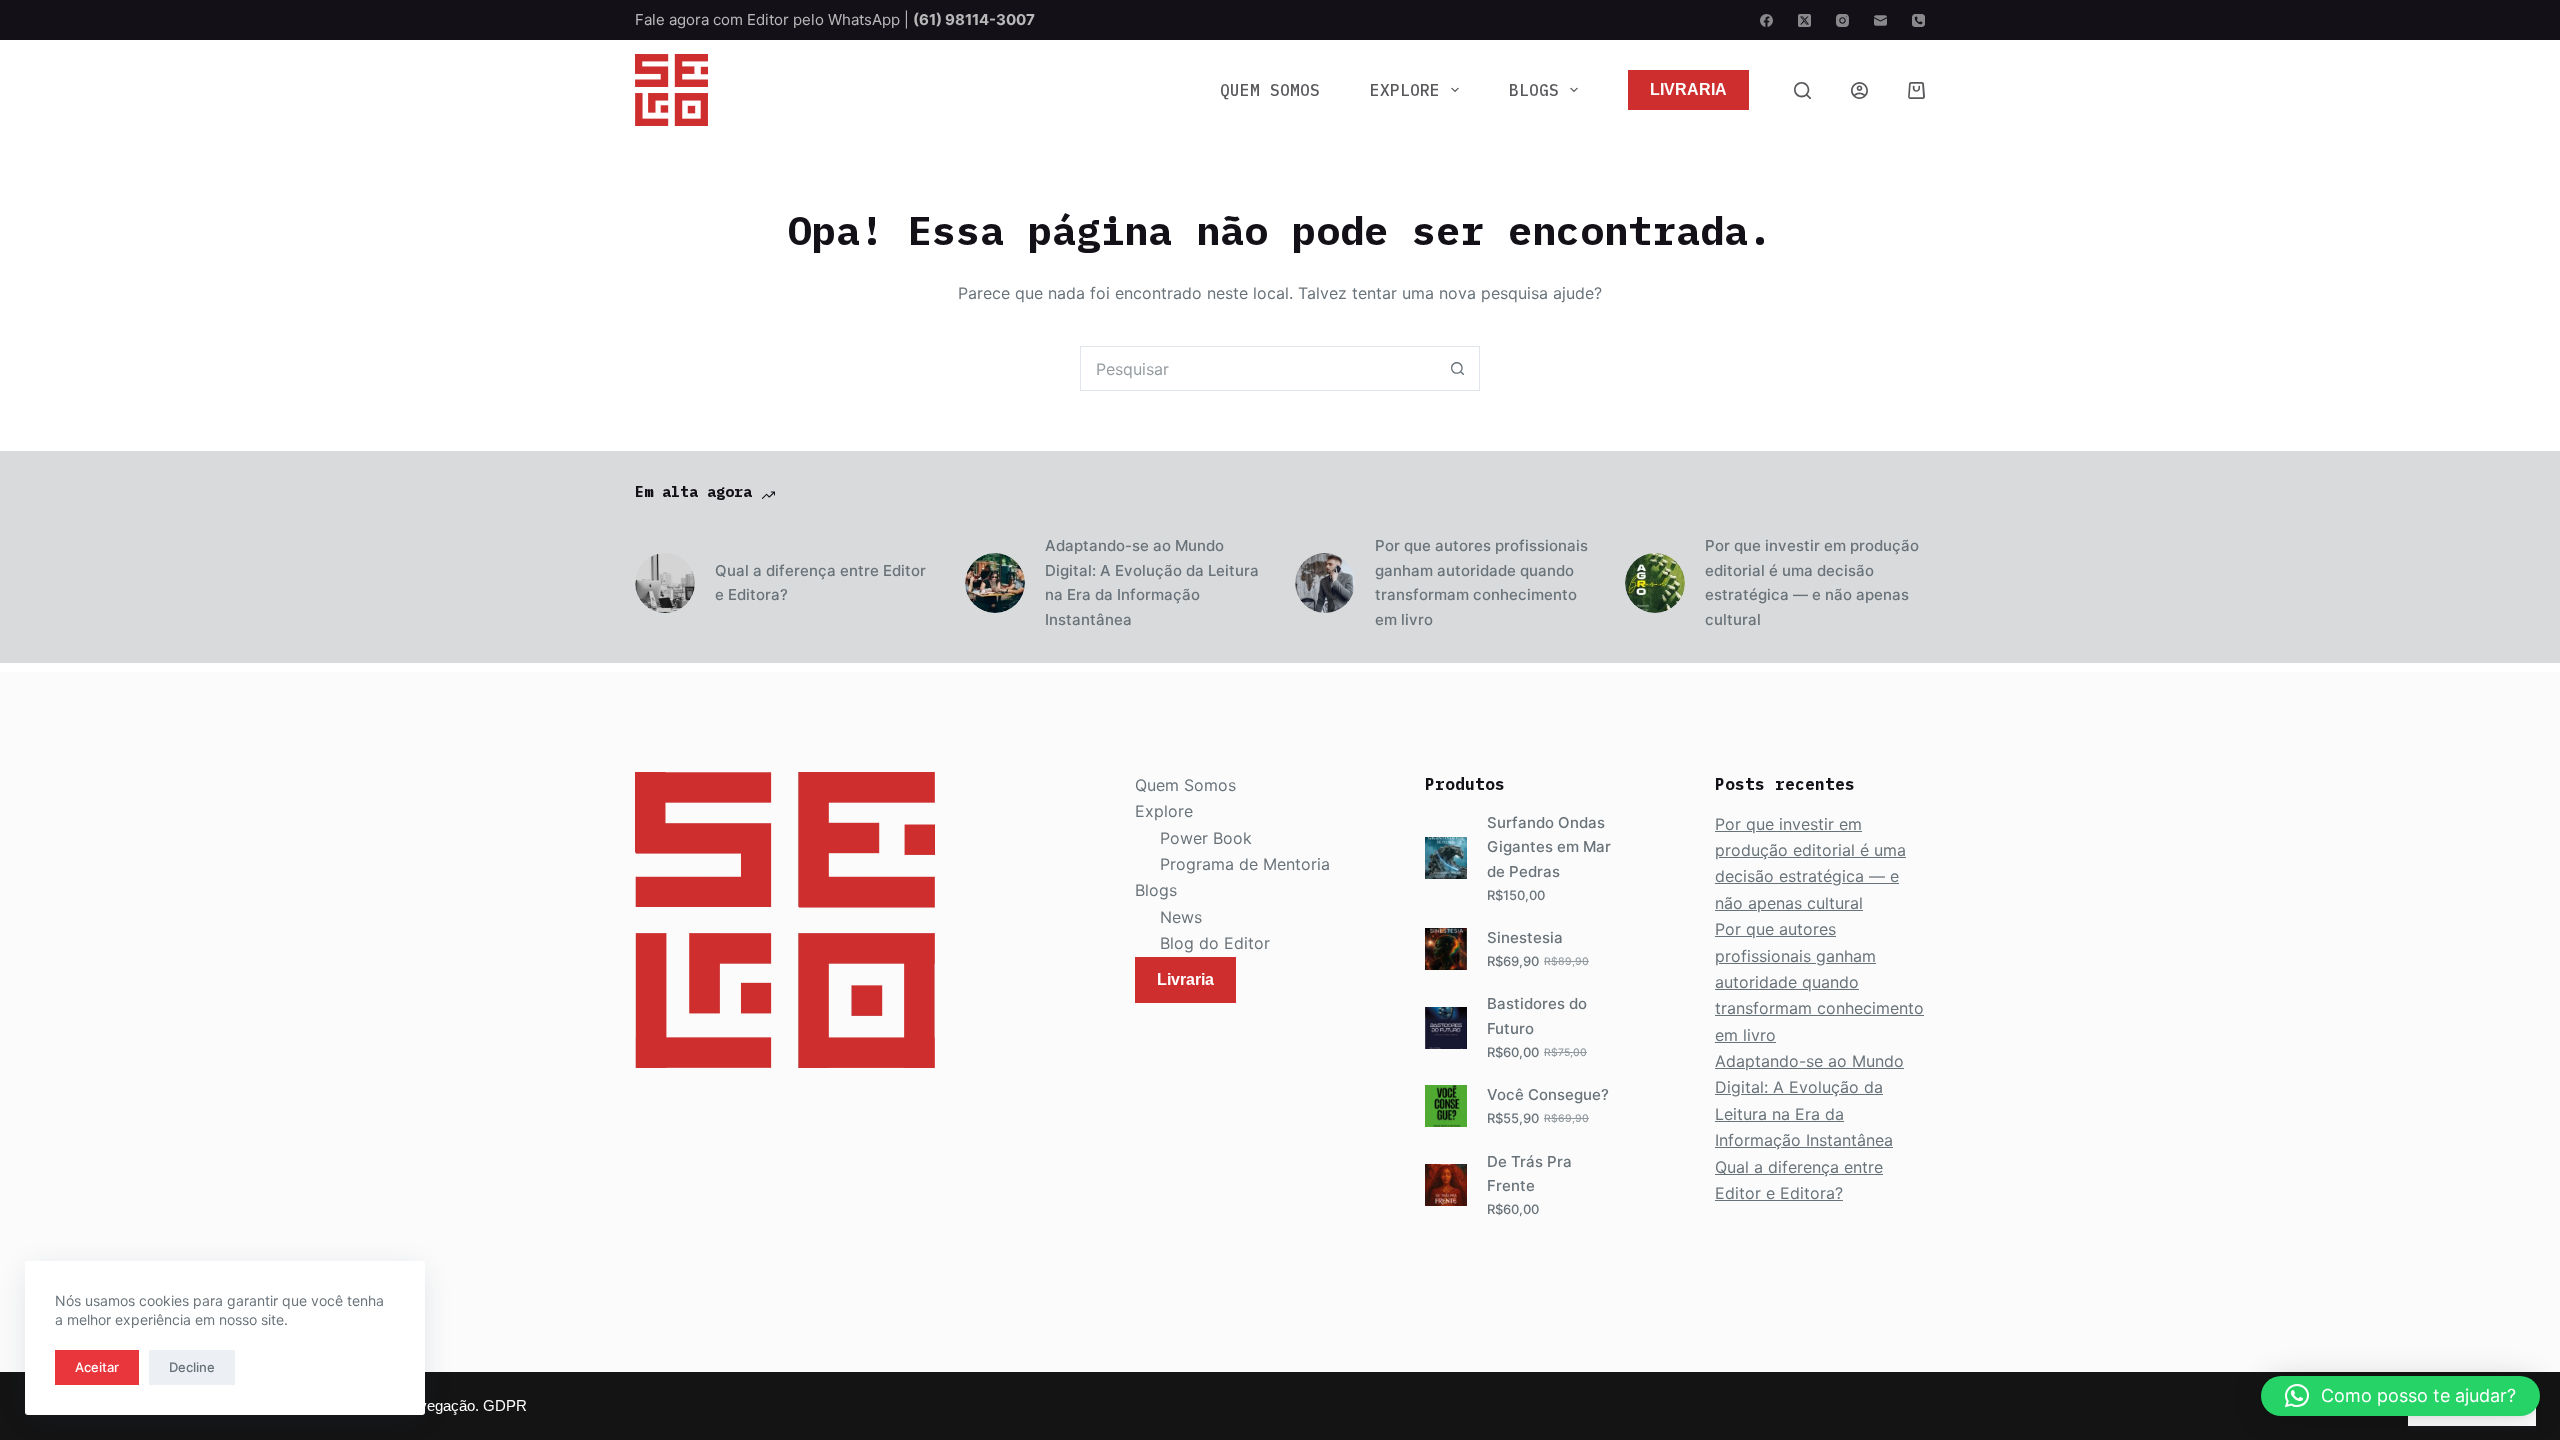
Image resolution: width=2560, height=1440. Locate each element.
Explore (1405, 90)
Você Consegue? (1548, 1094)
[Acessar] (1859, 90)
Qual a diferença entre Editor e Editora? (820, 583)
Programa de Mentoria (1245, 864)
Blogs (1534, 90)
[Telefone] (1918, 20)
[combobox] (1258, 368)
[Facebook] (1766, 20)
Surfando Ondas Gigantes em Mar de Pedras (1549, 847)
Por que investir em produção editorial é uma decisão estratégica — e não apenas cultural (1812, 582)
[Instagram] (1842, 20)
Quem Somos (1270, 90)
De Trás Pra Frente (1529, 1174)
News (1181, 917)
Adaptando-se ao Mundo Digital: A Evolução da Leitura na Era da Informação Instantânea (1152, 582)
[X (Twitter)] (1804, 20)
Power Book (1206, 838)
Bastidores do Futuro (1537, 1016)
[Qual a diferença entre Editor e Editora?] (665, 583)
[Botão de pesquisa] (1457, 368)
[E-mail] (1880, 20)
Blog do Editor (1215, 943)
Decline (192, 1367)
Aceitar (97, 1367)
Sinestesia (1525, 937)
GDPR (505, 1406)
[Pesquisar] (1802, 90)
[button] (2400, 1396)
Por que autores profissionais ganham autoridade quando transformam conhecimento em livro (1481, 582)
